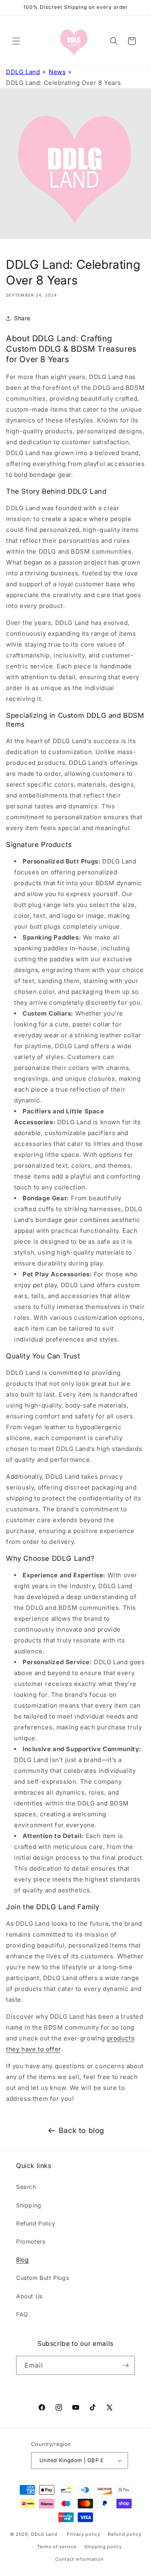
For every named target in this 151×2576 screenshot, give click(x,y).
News (57, 72)
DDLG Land (23, 72)
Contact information (79, 2559)
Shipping (29, 2205)
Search (26, 2187)
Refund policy (124, 2534)
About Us (29, 2296)
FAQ (22, 2314)
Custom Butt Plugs (42, 2278)
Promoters (31, 2241)
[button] (16, 41)
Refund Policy (36, 2223)
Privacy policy (84, 2534)
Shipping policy (103, 2547)
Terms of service (57, 2547)
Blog (22, 2260)
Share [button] (22, 318)
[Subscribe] (126, 2365)
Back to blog (82, 2130)
